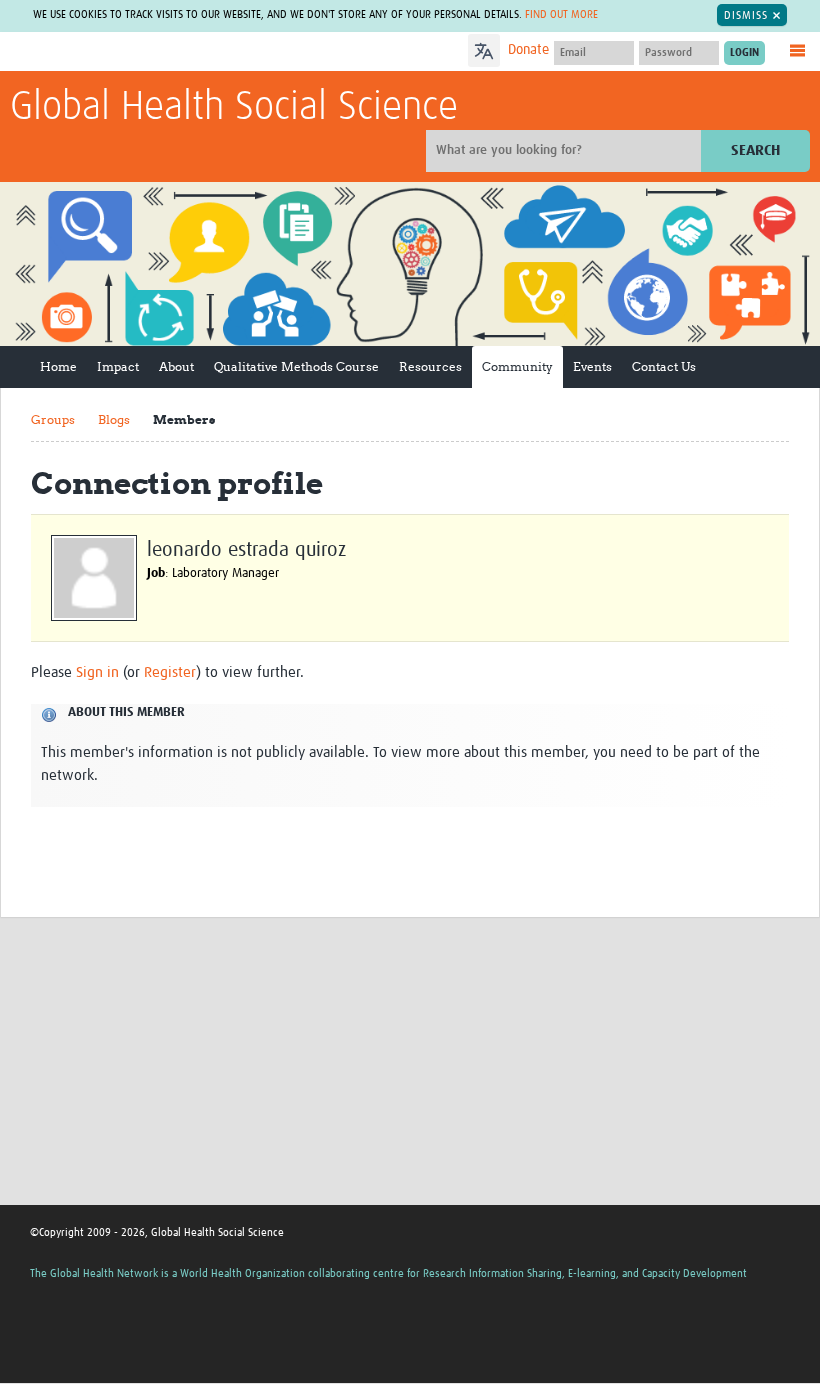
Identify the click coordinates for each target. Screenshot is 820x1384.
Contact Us (664, 366)
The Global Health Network (159, 52)
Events (592, 366)
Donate (528, 50)
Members (184, 419)
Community (517, 366)
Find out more (561, 14)
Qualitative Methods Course (296, 366)
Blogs (114, 419)
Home (58, 366)
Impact (118, 366)
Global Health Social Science (234, 108)
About (176, 366)
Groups (53, 419)
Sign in (97, 672)
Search (755, 150)
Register (170, 672)
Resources (430, 366)
